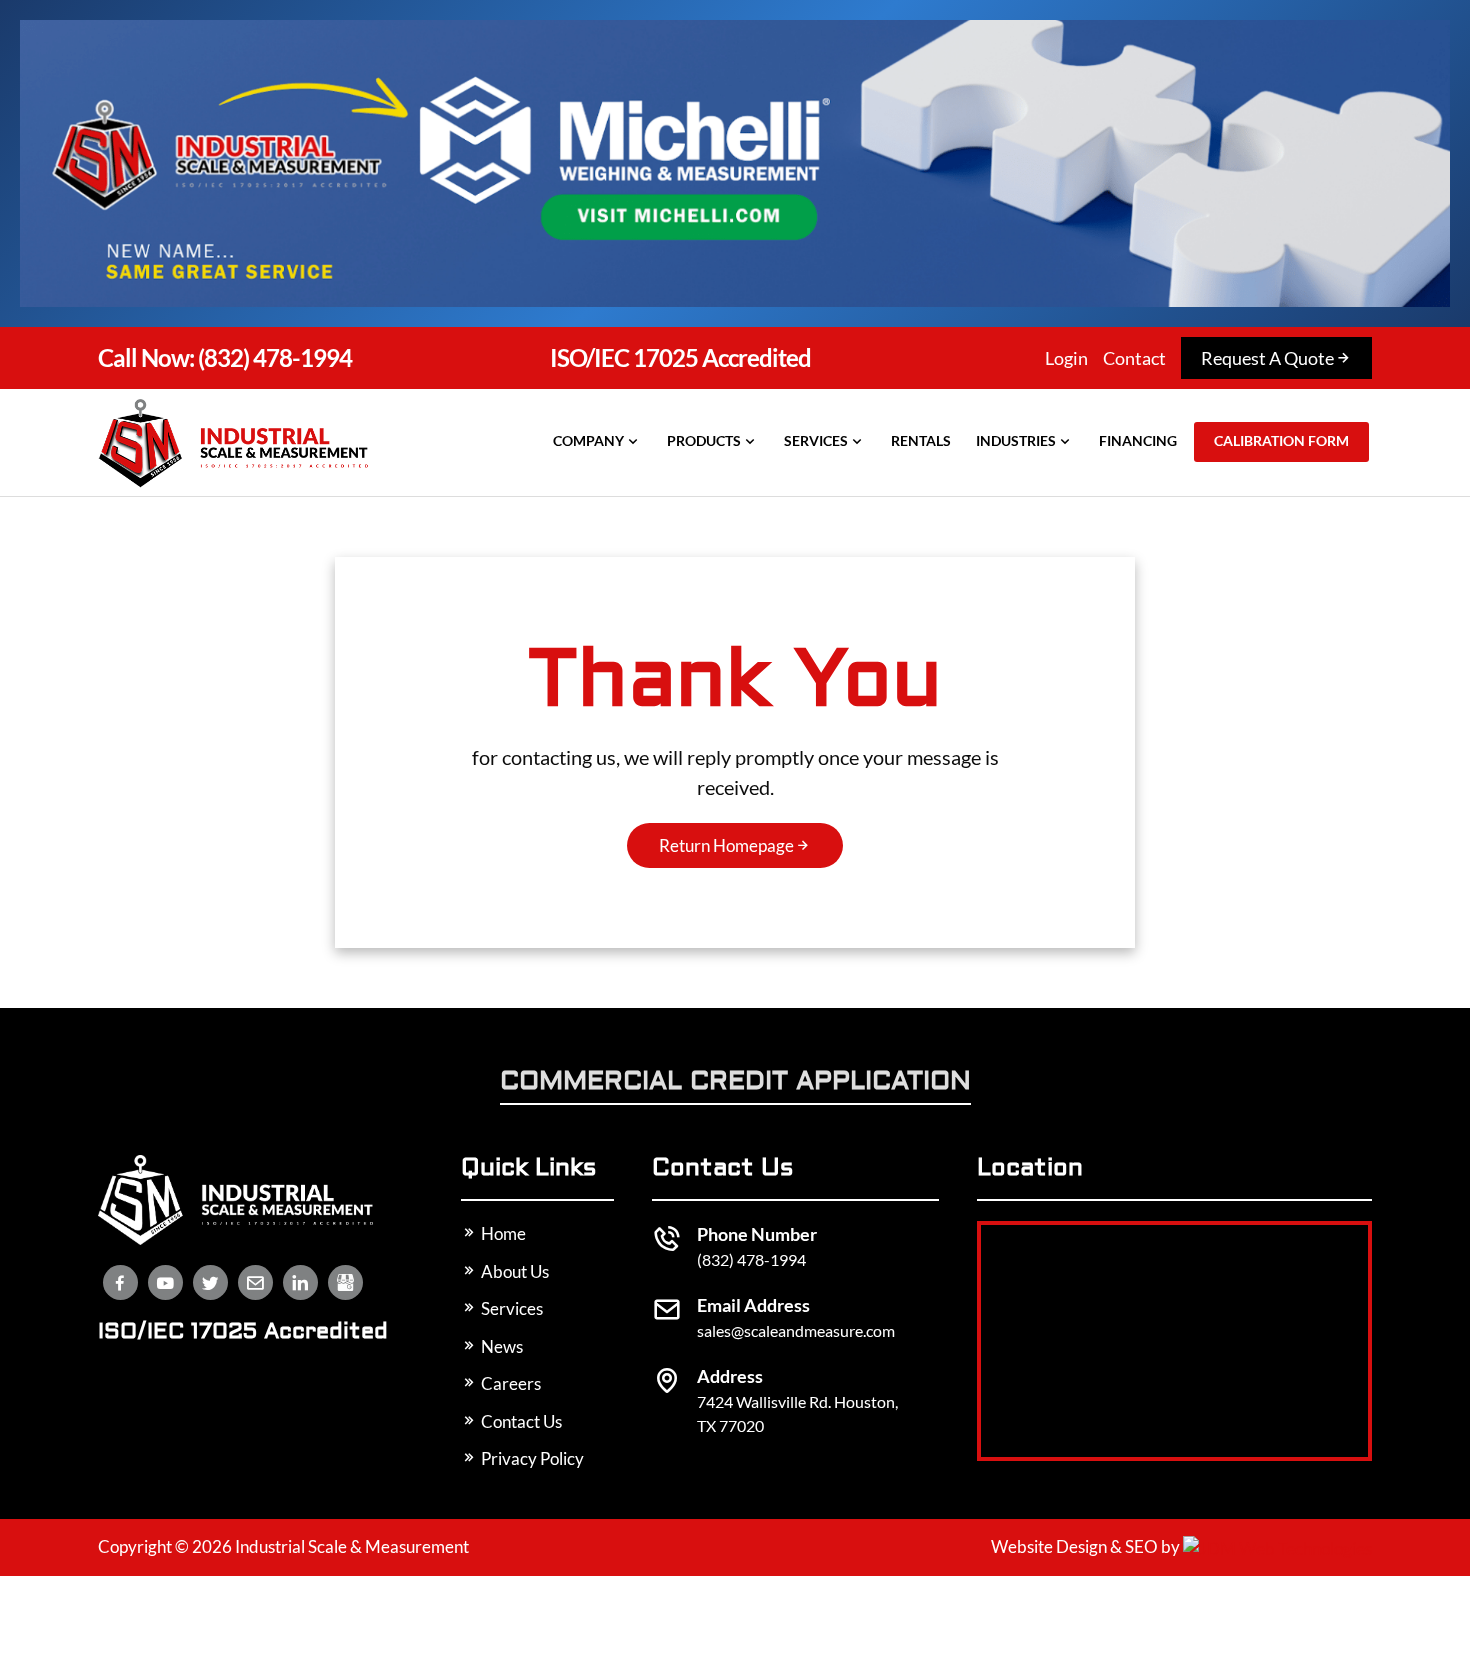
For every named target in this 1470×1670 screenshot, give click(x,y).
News (500, 1346)
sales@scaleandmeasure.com (796, 1330)
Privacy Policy (531, 1458)
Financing (1138, 440)
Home (502, 1233)
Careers (509, 1383)
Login (1066, 358)
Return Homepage (726, 845)
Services (816, 440)
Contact (1134, 358)
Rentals (921, 440)
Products (704, 440)
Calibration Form (1281, 440)
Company (588, 440)
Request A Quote (1267, 358)
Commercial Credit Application (735, 1082)
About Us (513, 1271)
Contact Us (520, 1421)
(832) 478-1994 (225, 357)
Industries (1016, 440)
